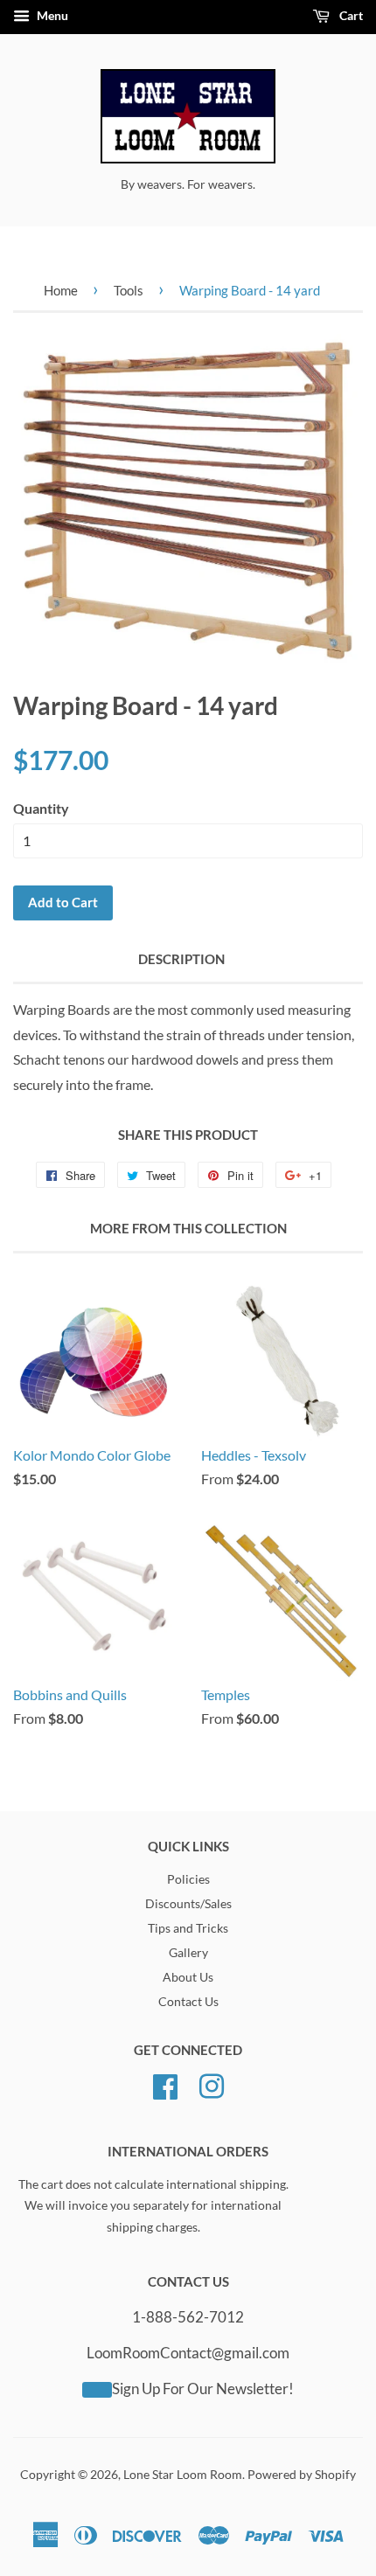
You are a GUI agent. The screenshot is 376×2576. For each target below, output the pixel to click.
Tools (129, 290)
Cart (350, 15)
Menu (51, 15)
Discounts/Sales (188, 1904)
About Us (188, 1977)
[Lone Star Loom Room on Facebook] (165, 2085)
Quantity (41, 808)
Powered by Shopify (302, 2475)
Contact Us (188, 2002)
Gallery (188, 1953)
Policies (188, 1879)
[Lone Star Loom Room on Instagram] (212, 2085)
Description (181, 959)
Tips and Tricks (188, 1928)
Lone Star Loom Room (183, 2475)
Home (61, 290)
